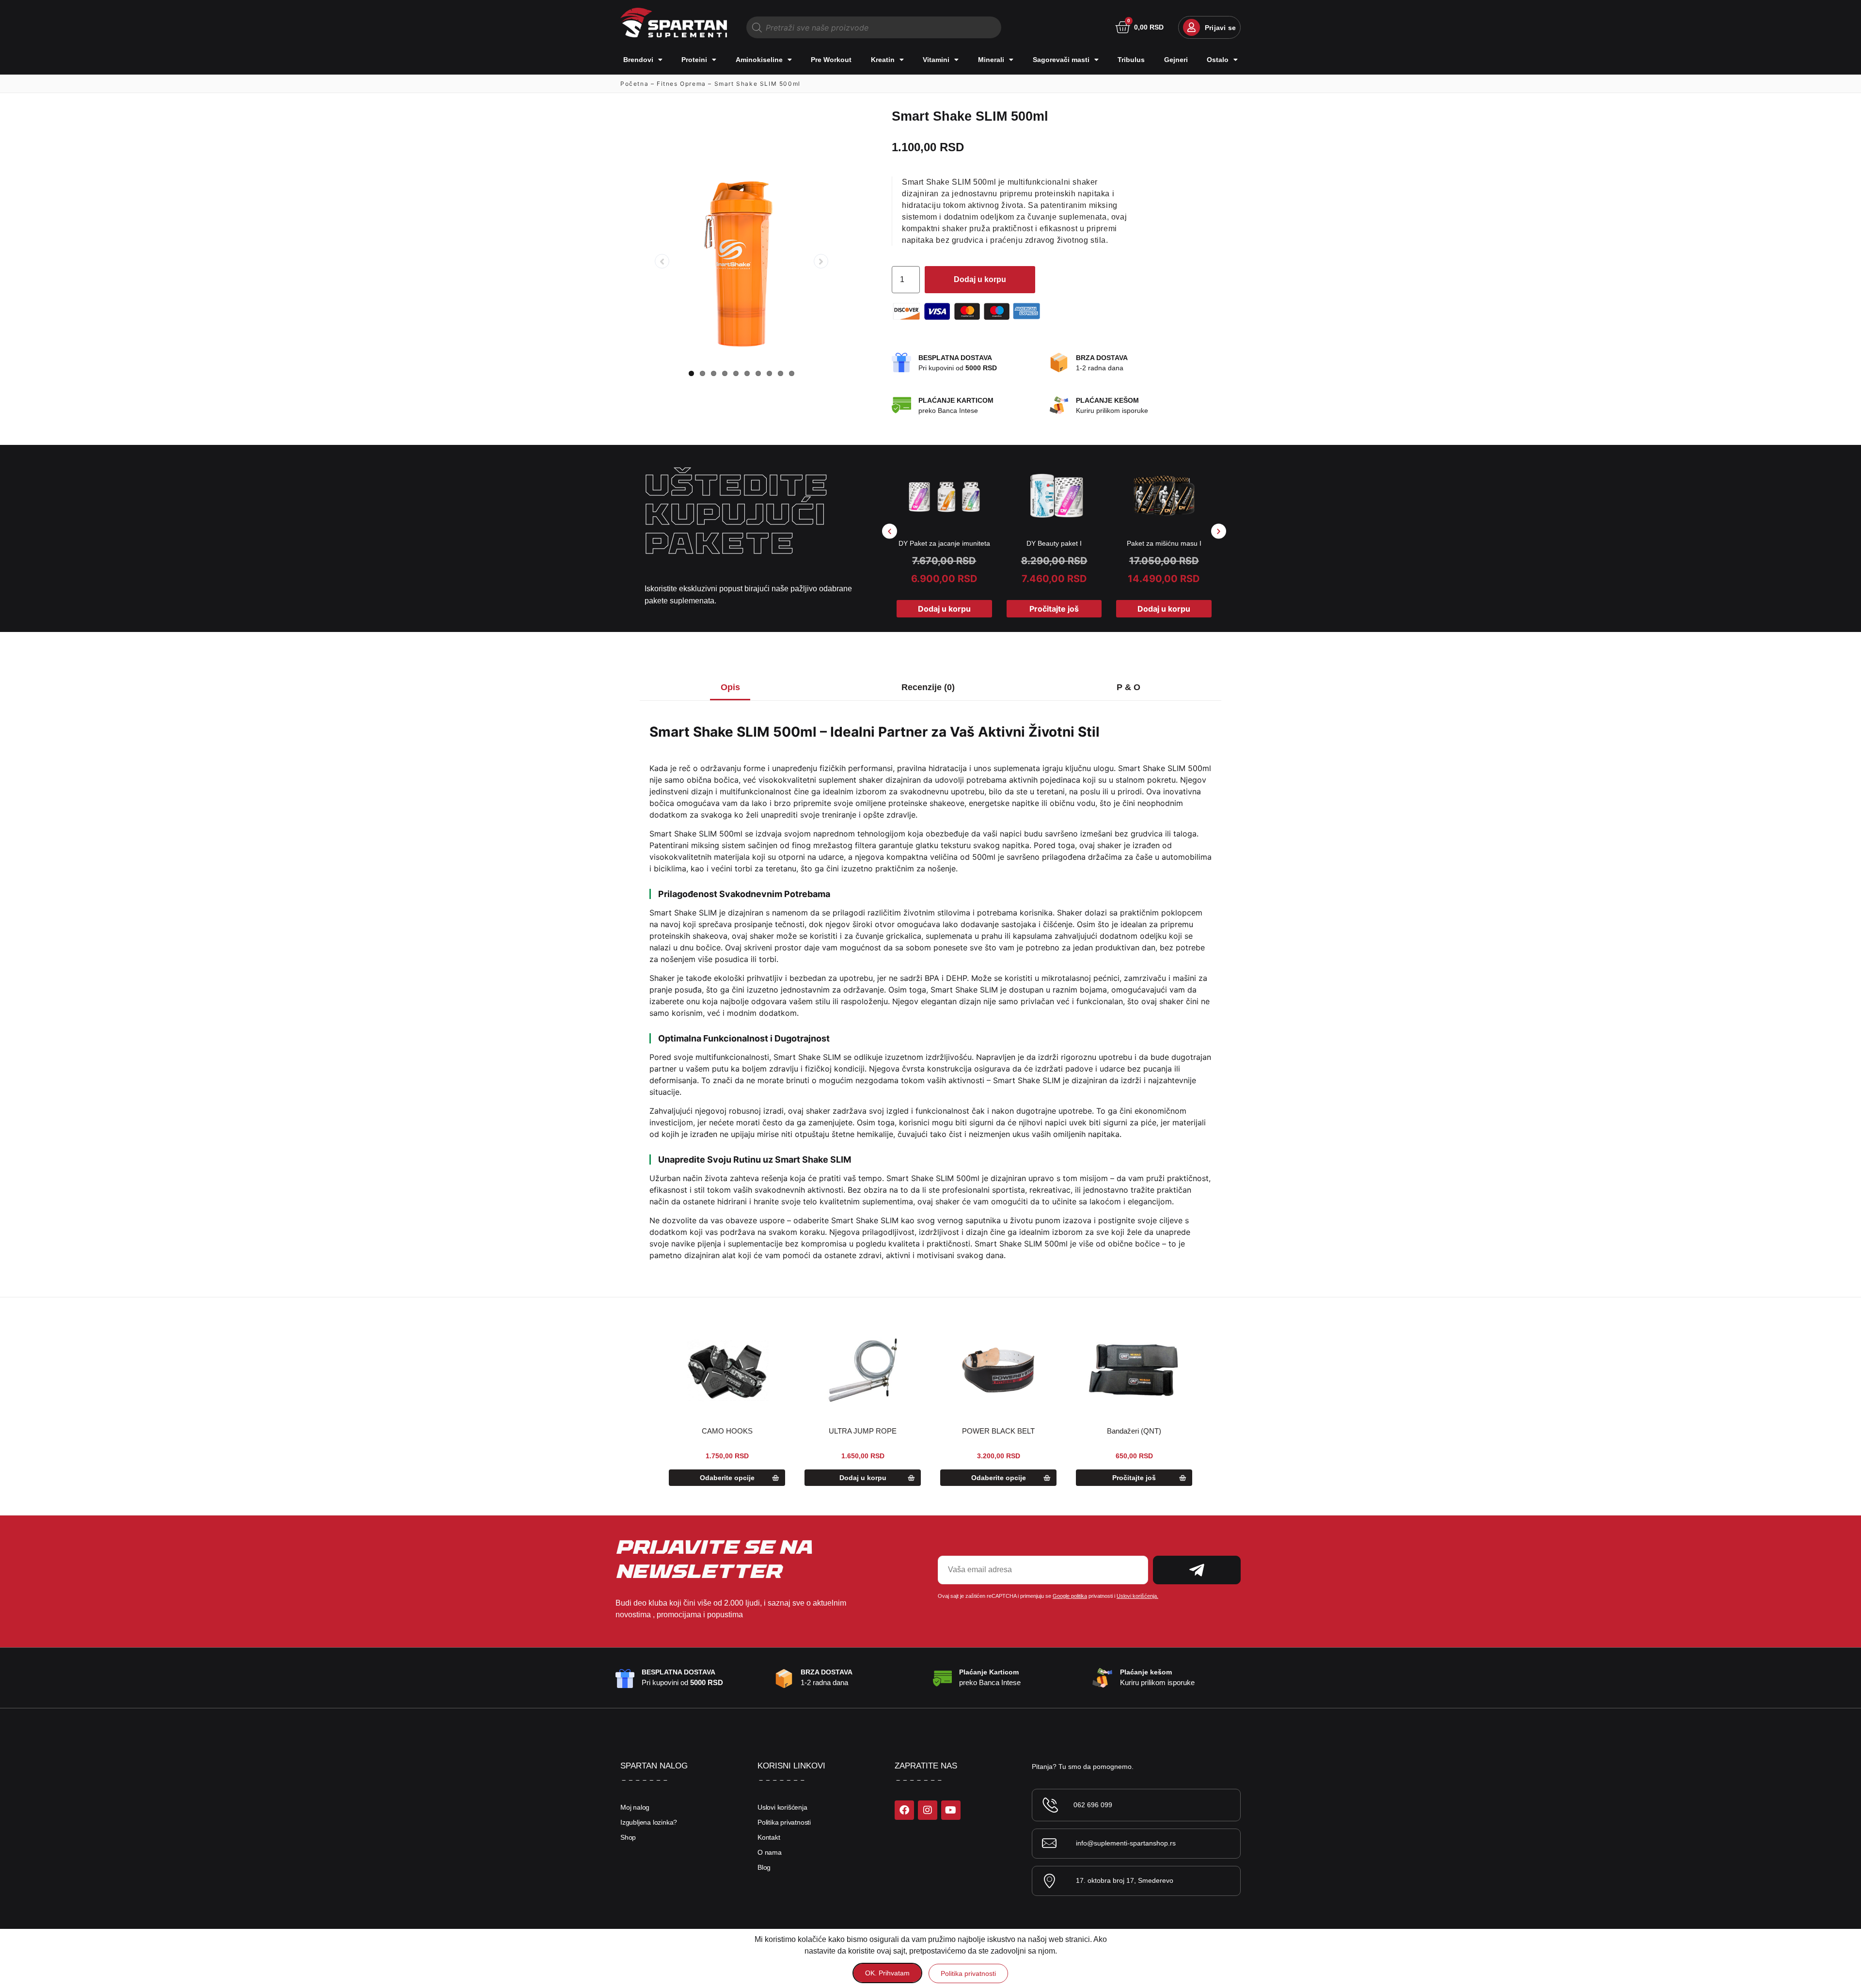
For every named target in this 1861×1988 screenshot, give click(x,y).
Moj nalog (635, 1807)
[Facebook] (904, 1810)
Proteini (694, 60)
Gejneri (1176, 60)
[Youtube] (951, 1810)
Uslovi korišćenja (782, 1807)
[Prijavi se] (1191, 27)
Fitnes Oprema (681, 84)
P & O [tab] (1128, 687)
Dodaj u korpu (980, 279)
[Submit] (1197, 1570)
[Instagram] (928, 1810)
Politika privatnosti (784, 1822)
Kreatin (883, 60)
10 (792, 373)
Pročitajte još (1054, 609)
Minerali (991, 60)
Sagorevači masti (1061, 60)
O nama (770, 1852)
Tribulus (1131, 60)
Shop (628, 1837)
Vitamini (936, 60)
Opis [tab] (730, 687)
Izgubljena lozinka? (649, 1822)
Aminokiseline (759, 60)
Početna (634, 84)
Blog (764, 1867)
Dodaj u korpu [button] (944, 609)
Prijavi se (1220, 28)
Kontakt (769, 1837)
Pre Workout (831, 60)
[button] (890, 531)
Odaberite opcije (727, 1478)
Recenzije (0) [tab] (928, 687)
